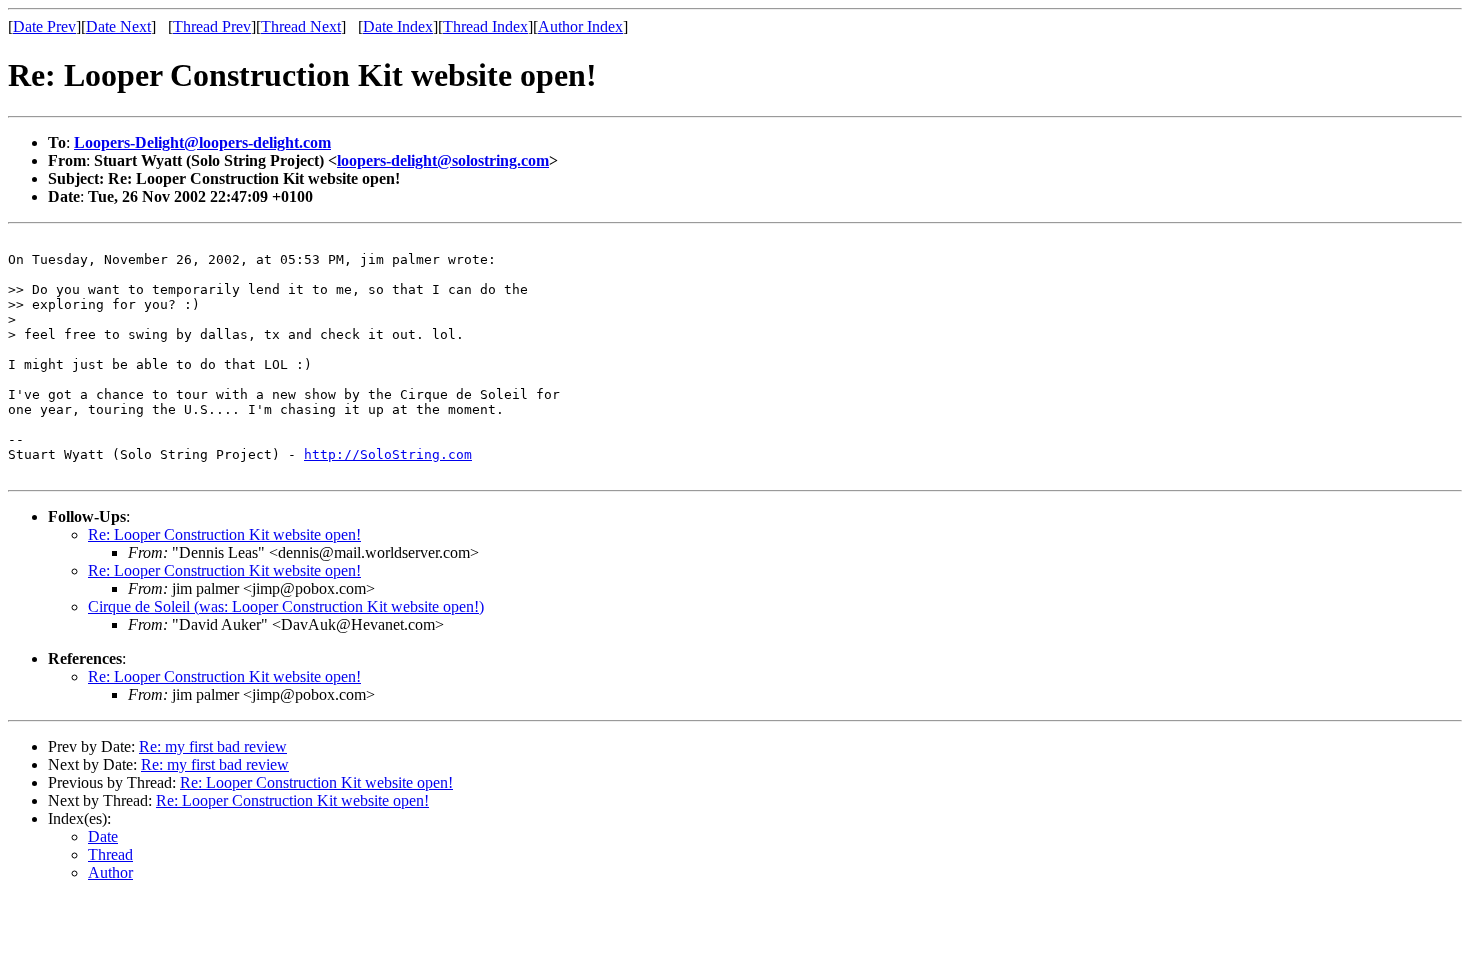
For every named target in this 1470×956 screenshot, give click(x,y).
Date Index (398, 26)
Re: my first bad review (213, 746)
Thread (110, 854)
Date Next (118, 26)
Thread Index (485, 26)
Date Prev (44, 26)
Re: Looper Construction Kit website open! (224, 534)
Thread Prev (212, 26)
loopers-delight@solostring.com (443, 160)
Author (110, 872)
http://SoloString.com (388, 454)
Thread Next (301, 26)
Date (103, 836)
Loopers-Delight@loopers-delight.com (202, 142)
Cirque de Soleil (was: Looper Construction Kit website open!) (286, 606)
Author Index (580, 26)
